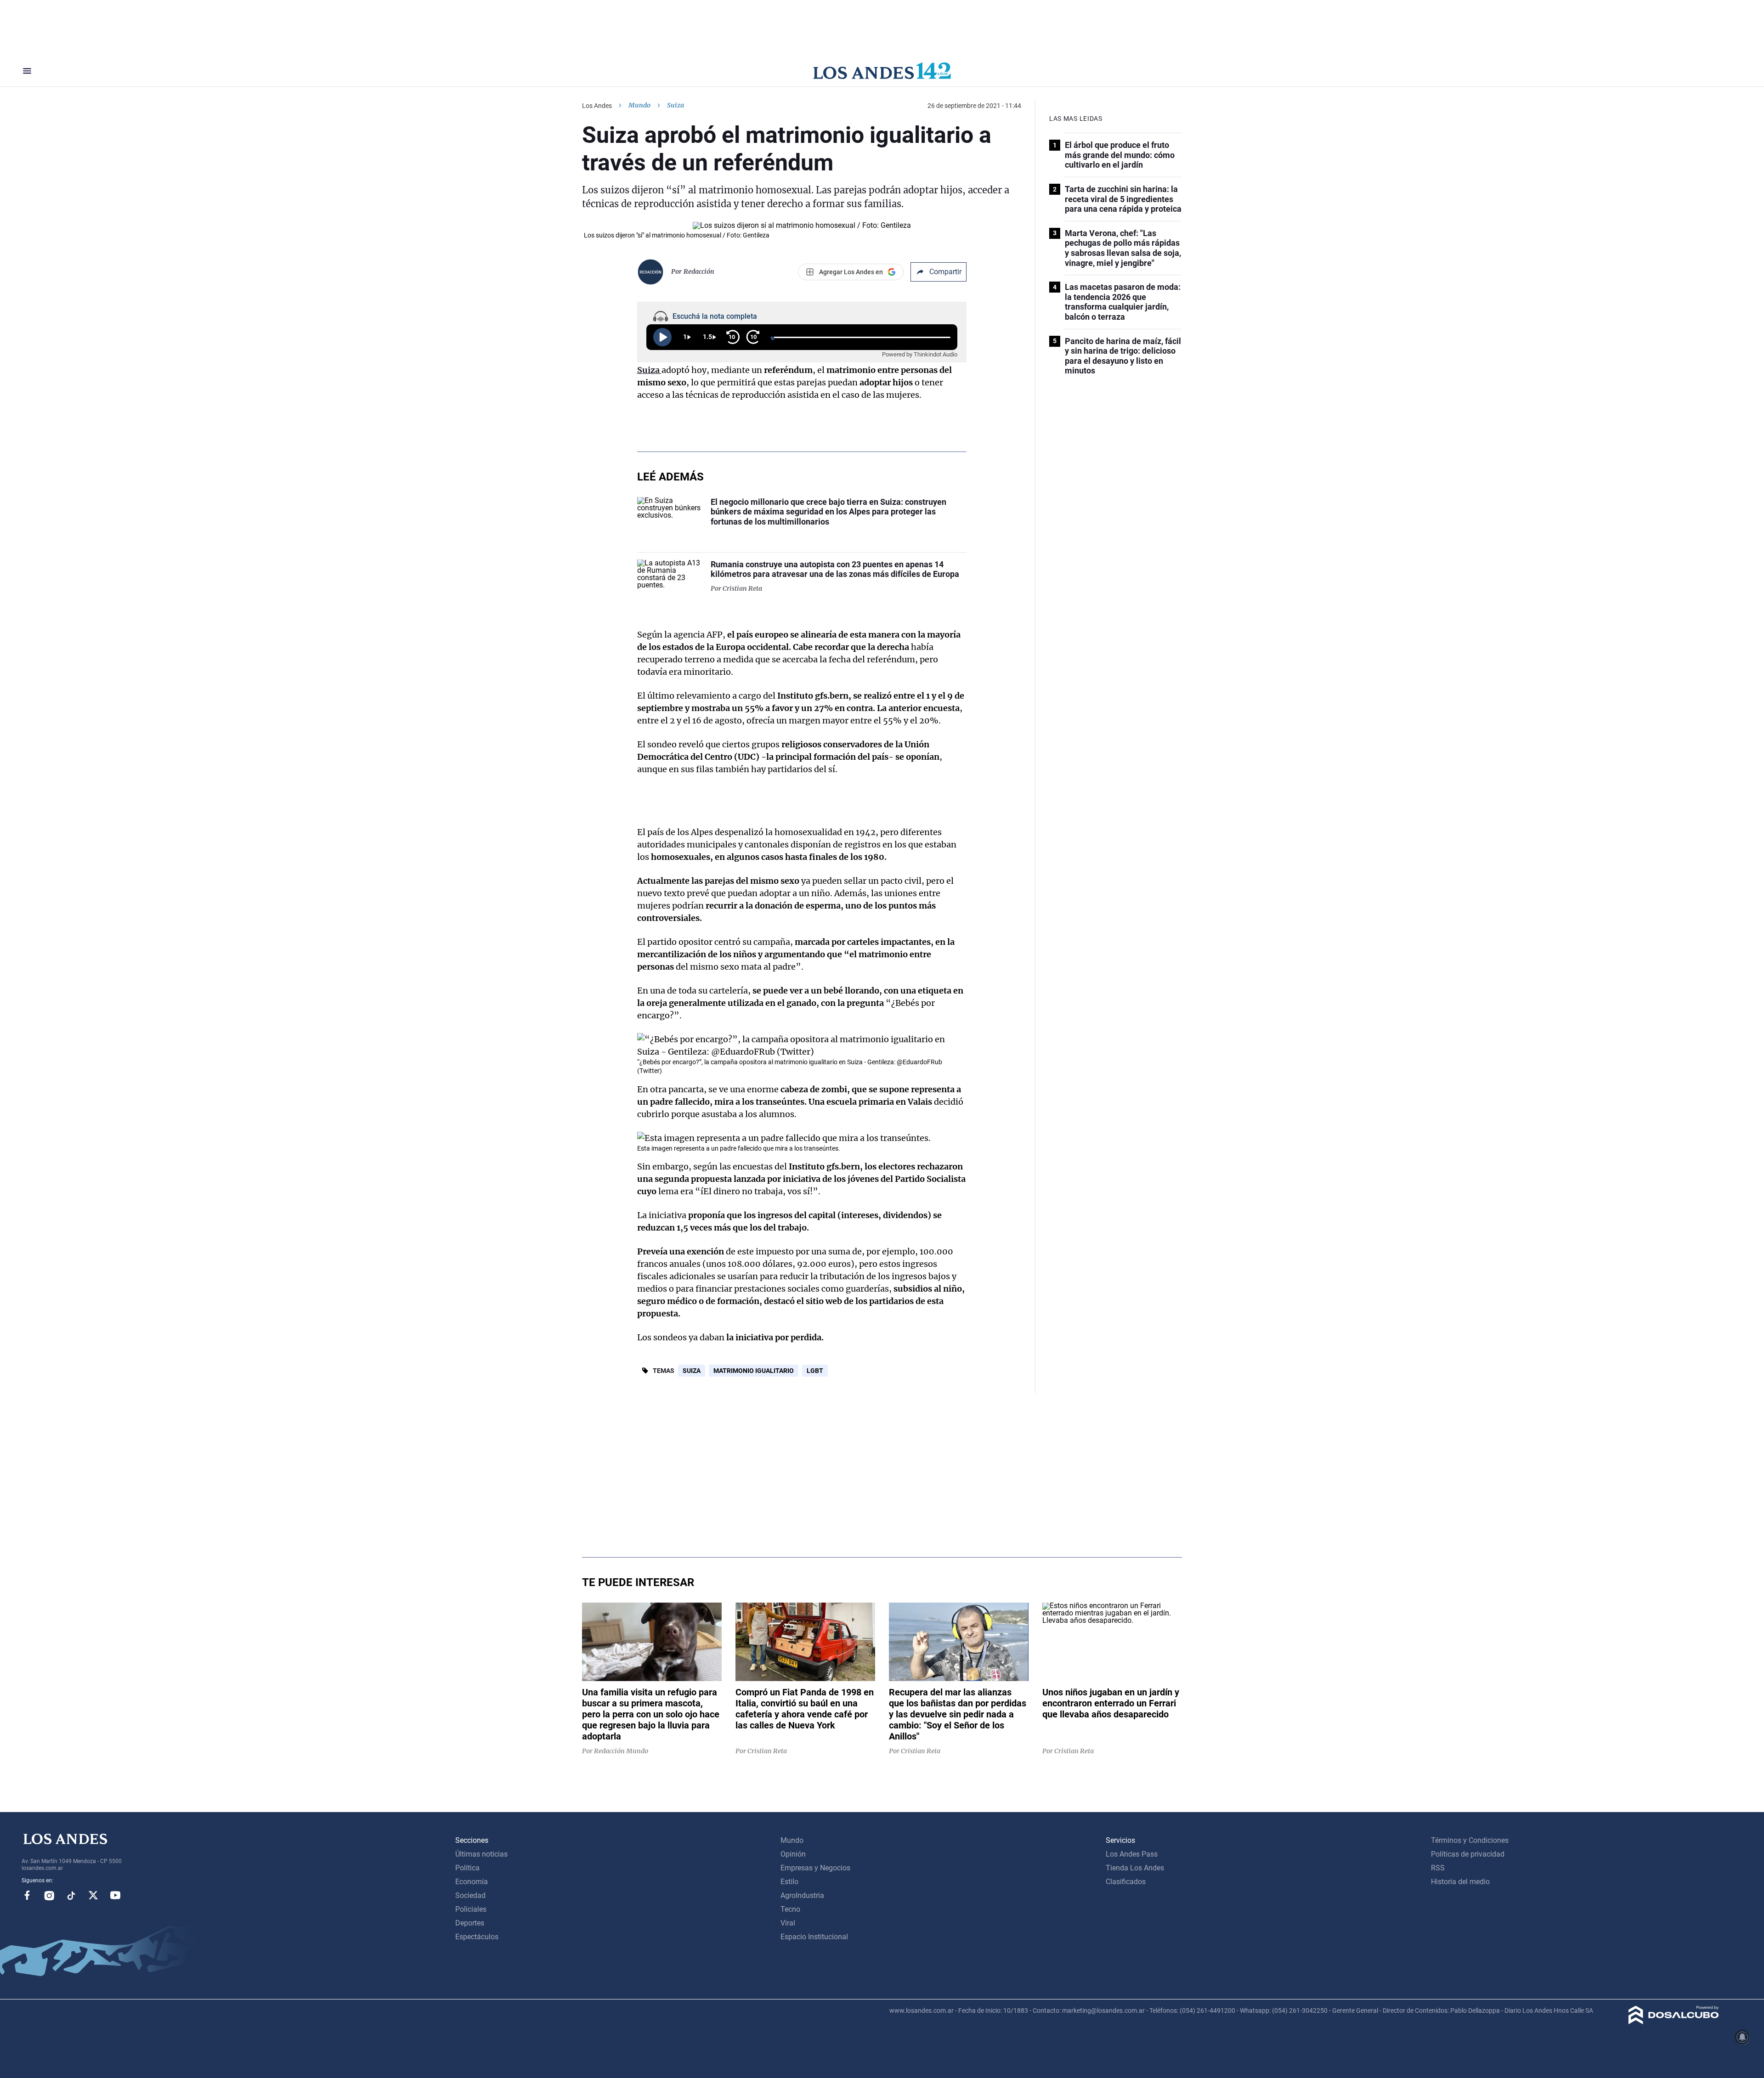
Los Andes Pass (1132, 1854)
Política (467, 1868)
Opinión (793, 1854)
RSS (1438, 1868)
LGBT (815, 1371)
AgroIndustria (802, 1895)
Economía (472, 1882)
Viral (788, 1923)
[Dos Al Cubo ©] (1674, 2022)
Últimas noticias (481, 1854)
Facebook (27, 1895)
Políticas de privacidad (1468, 1854)
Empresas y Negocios (815, 1868)
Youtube (115, 1895)
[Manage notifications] (1742, 2037)
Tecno (790, 1909)
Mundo (639, 105)
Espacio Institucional (814, 1937)
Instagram (49, 1895)
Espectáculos (477, 1937)
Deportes (470, 1923)
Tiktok (71, 1895)
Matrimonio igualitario (754, 1371)
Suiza (692, 1371)
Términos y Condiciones (1470, 1840)
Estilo (789, 1882)
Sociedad (470, 1895)
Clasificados (1126, 1882)
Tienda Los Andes (1135, 1868)
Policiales (471, 1909)
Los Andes (597, 106)
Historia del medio (1460, 1882)
